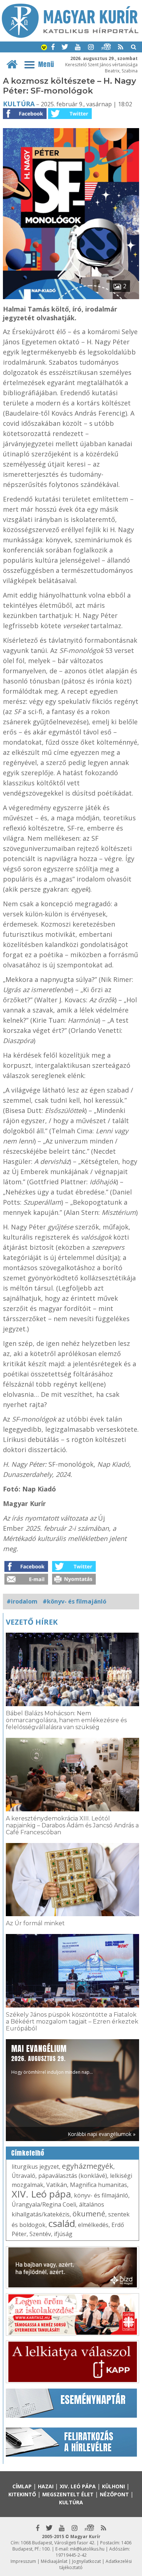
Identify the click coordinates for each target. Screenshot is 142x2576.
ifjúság (63, 2234)
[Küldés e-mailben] (26, 1582)
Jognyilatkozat (86, 2561)
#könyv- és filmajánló (74, 1601)
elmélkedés (93, 2225)
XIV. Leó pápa (41, 2194)
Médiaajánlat (54, 2561)
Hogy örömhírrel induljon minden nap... (52, 2059)
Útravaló (23, 2176)
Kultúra (19, 104)
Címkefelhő (28, 2153)
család (62, 2223)
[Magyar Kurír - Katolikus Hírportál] (70, 36)
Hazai (46, 2486)
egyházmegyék (88, 2166)
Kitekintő (22, 2494)
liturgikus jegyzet (35, 2167)
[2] (71, 297)
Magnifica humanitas (98, 2185)
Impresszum (23, 2561)
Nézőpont (114, 2494)
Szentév (40, 2234)
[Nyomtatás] (74, 1582)
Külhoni (113, 2486)
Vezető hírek (32, 1622)
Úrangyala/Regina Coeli (44, 2204)
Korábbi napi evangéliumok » (102, 2134)
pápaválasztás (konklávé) (73, 2176)
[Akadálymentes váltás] (44, 48)
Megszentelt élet (68, 2494)
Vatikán (57, 2185)
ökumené (89, 2214)
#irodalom (22, 1601)
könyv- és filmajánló (101, 2195)
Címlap (22, 2486)
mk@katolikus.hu (87, 2549)
